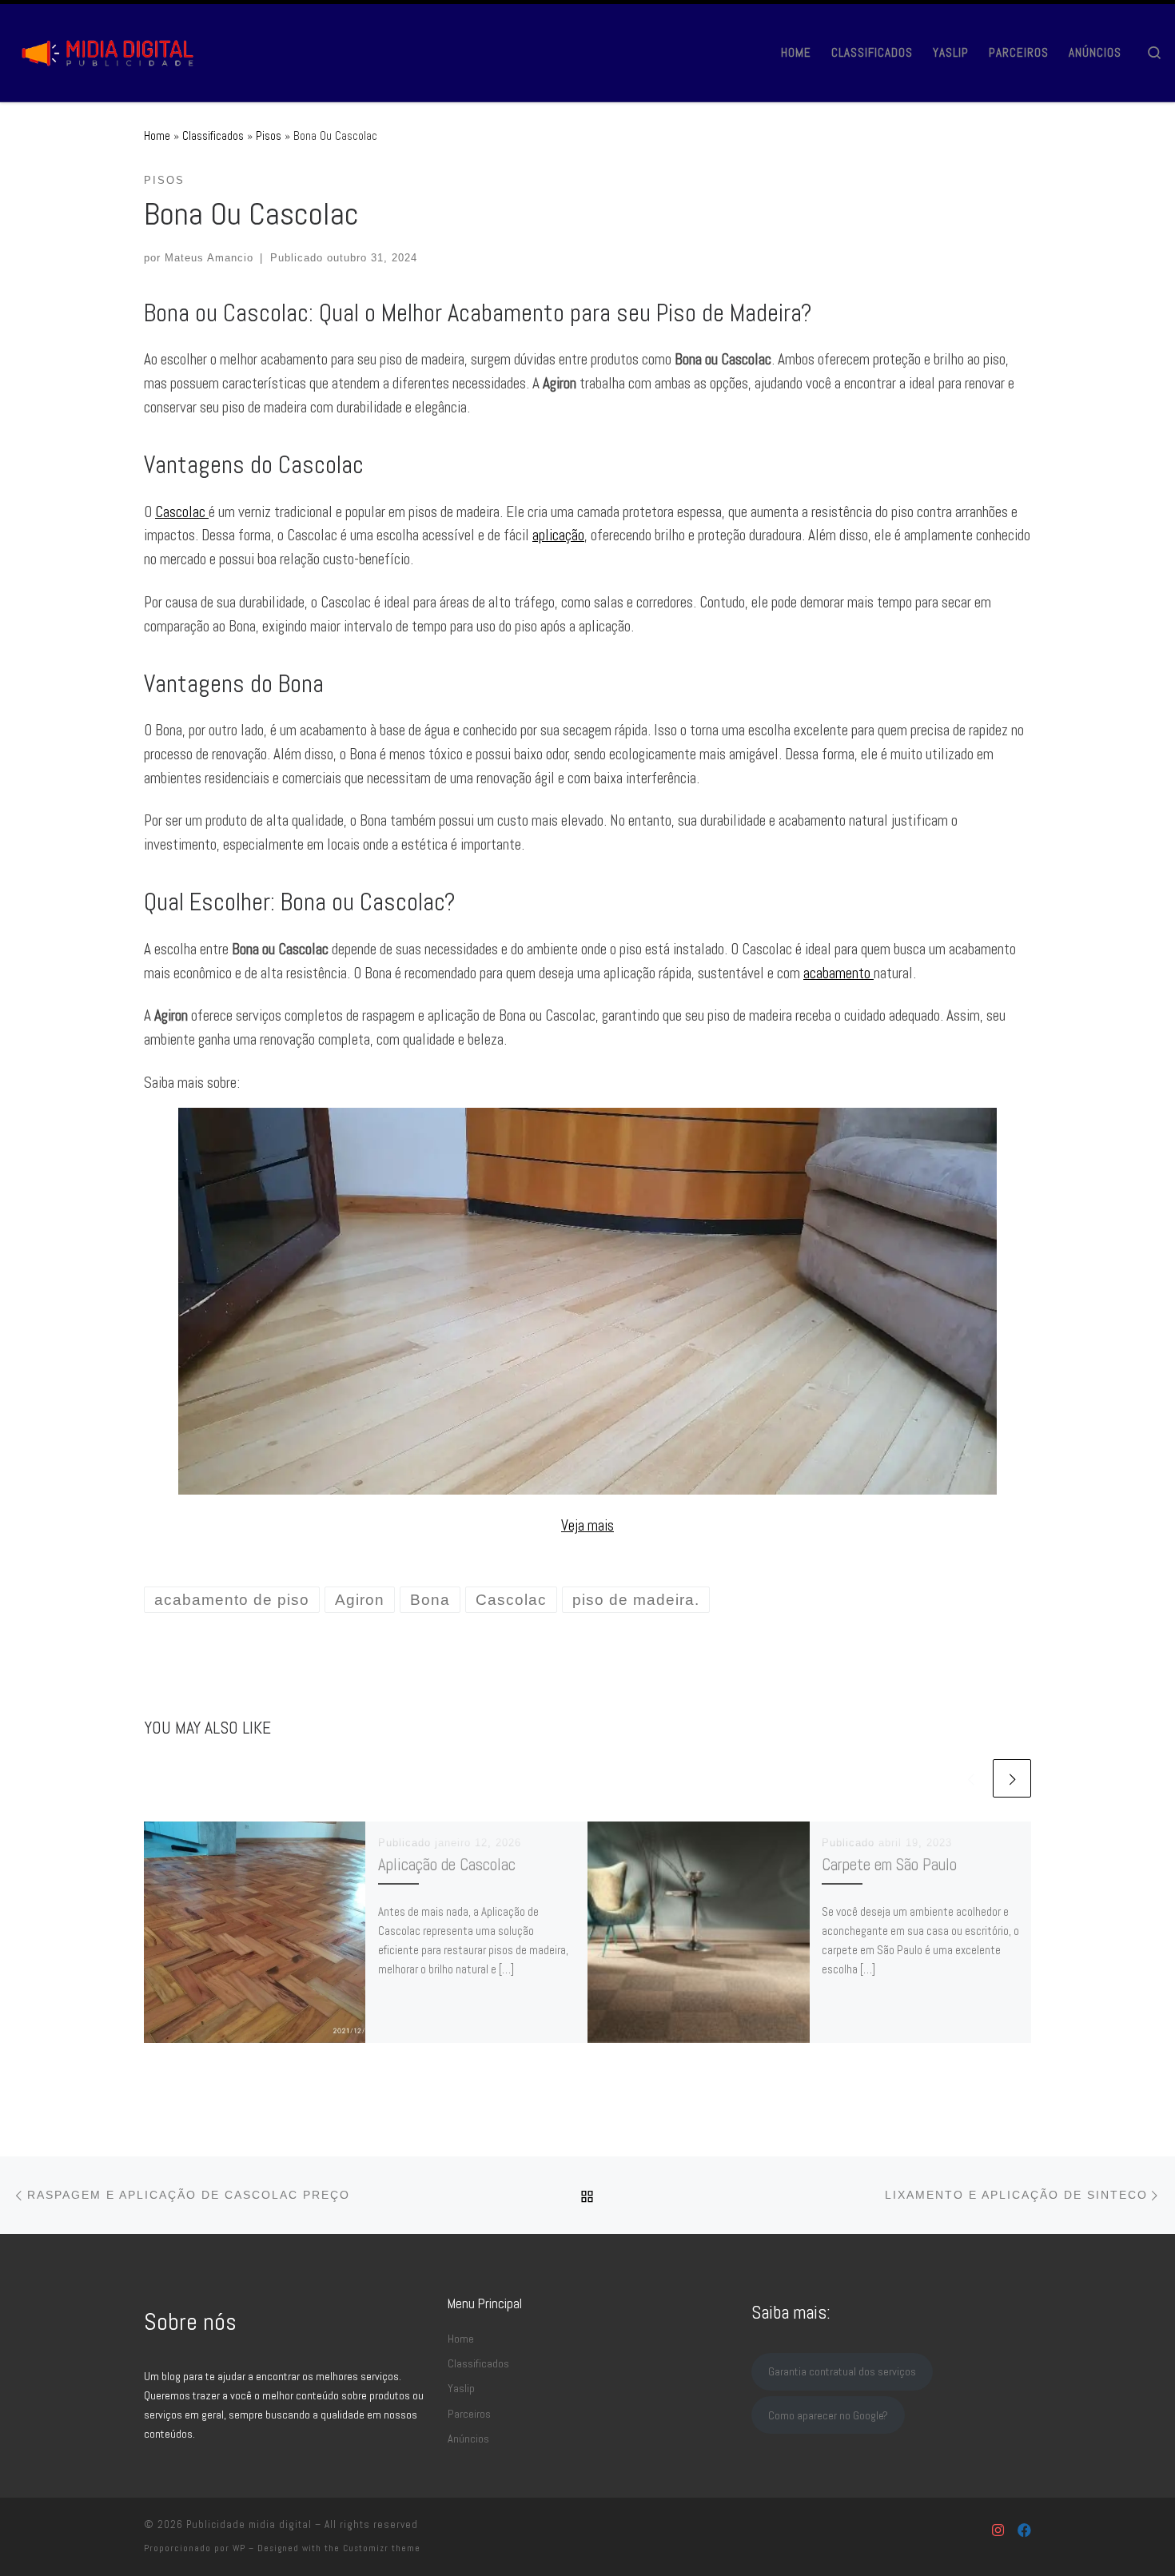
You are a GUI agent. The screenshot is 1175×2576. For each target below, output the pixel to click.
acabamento (838, 973)
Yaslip (461, 2388)
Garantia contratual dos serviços (842, 2371)
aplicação (558, 535)
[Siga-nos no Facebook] (1024, 2531)
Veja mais (587, 1525)
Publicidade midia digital (249, 2524)
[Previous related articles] (970, 1778)
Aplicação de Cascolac (447, 1865)
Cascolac (182, 512)
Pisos (269, 135)
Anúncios (468, 2439)
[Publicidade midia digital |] (112, 50)
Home (157, 135)
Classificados (213, 135)
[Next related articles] (1012, 1778)
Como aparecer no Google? (828, 2415)
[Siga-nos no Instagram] (998, 2531)
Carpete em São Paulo (889, 1865)
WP (239, 2548)
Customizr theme (382, 2548)
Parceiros (469, 2414)
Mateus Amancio (209, 258)
